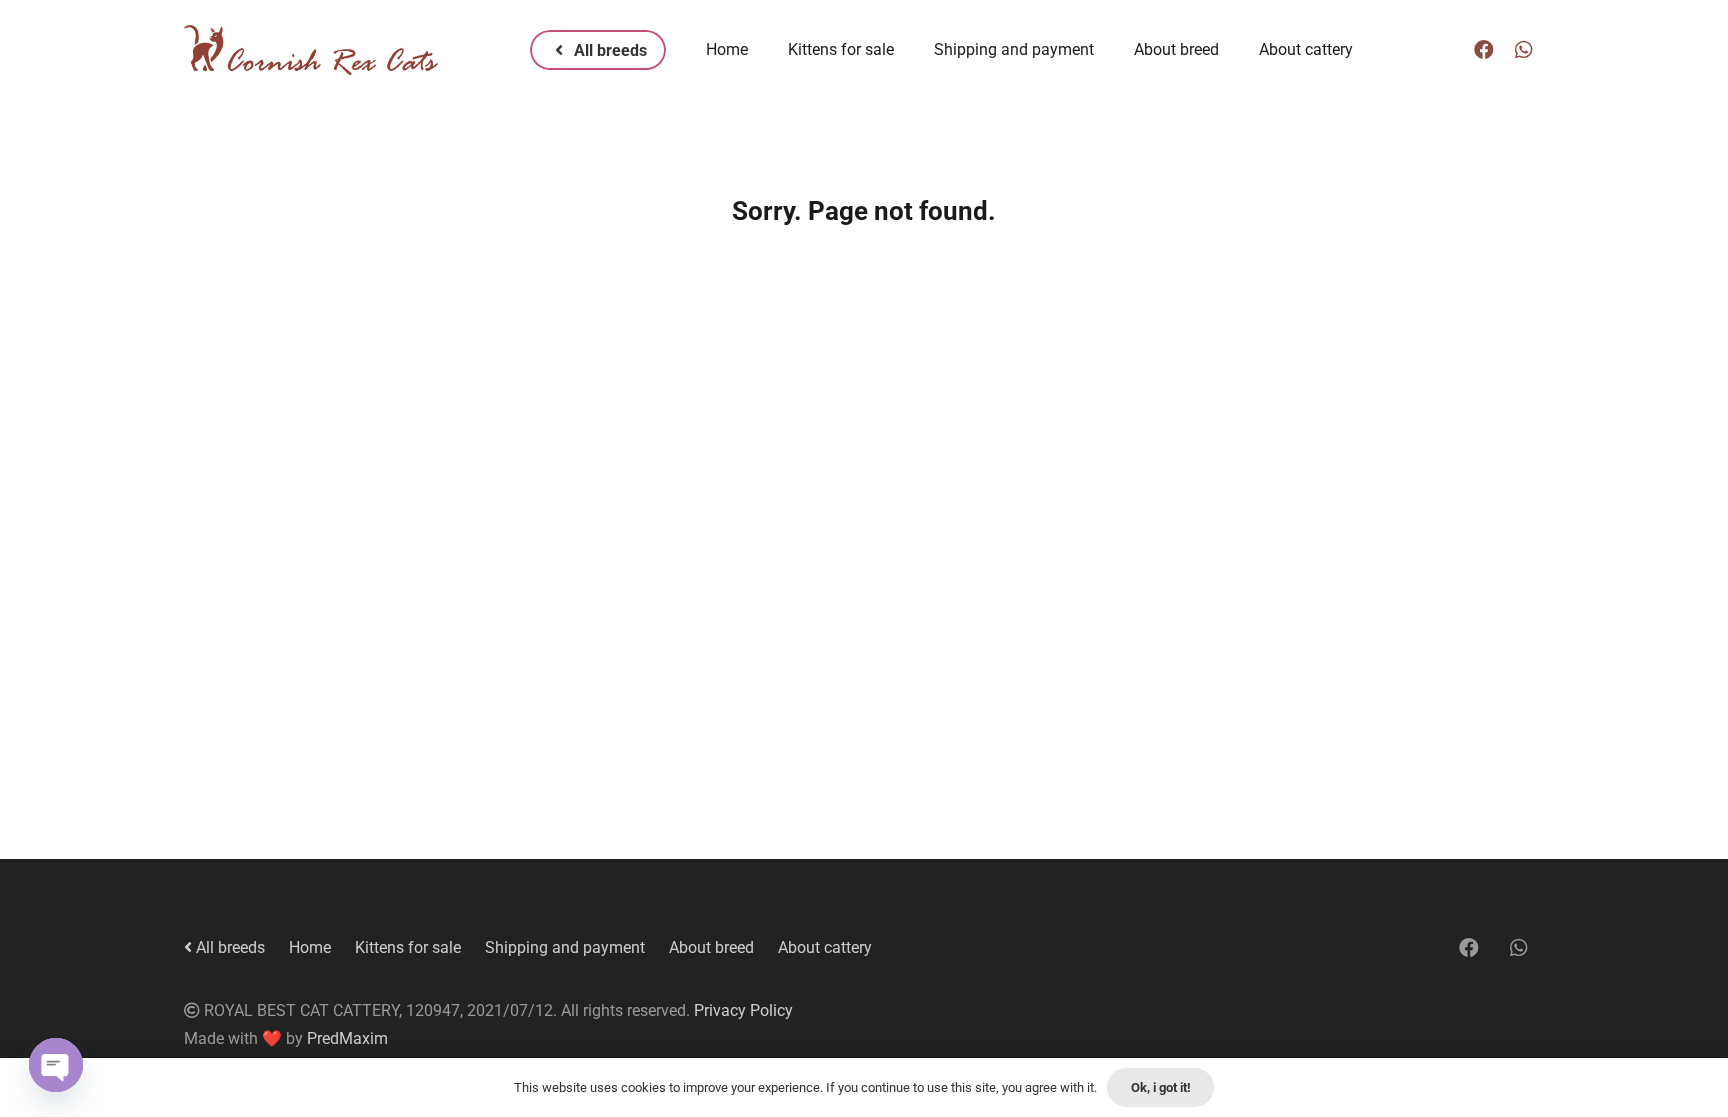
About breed (711, 947)
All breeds (228, 947)
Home (310, 947)
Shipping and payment (565, 947)
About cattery (825, 947)
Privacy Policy (743, 1010)
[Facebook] (1484, 50)
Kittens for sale (408, 947)
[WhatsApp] (1524, 50)
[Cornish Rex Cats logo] (311, 50)
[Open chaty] (56, 1065)
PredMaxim (347, 1038)
